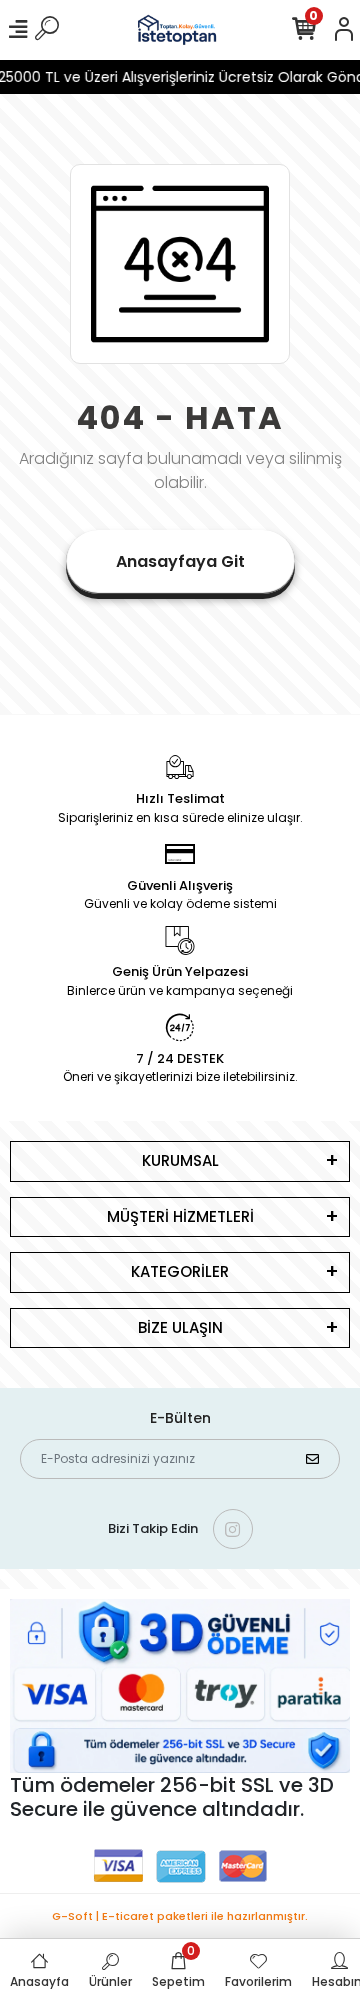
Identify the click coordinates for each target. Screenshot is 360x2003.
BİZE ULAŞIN (180, 1327)
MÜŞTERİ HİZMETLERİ (180, 1216)
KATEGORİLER (180, 1271)
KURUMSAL (180, 1160)
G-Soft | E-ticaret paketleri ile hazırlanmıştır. (180, 1916)
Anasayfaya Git (180, 561)
